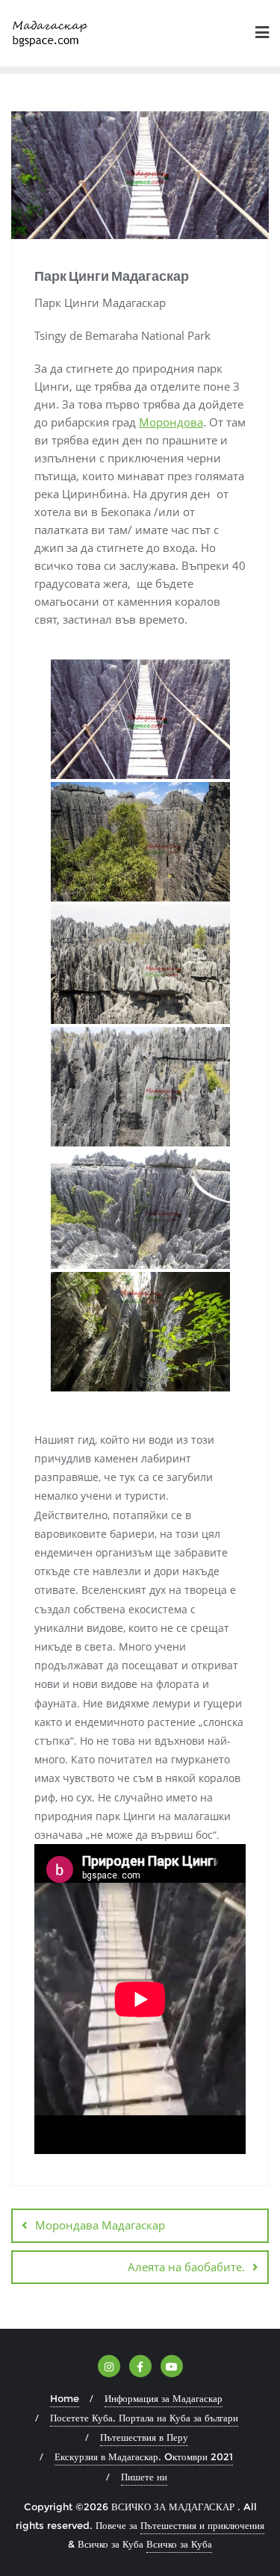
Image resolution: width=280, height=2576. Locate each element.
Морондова (171, 422)
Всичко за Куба (179, 2544)
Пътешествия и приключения (202, 2525)
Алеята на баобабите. (186, 2267)
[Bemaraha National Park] (140, 1332)
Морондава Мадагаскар (100, 2225)
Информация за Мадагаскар (164, 2398)
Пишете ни (144, 2477)
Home (65, 2398)
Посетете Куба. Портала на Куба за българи (144, 2418)
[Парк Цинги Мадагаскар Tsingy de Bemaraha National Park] (140, 719)
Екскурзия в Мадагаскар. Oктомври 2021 (144, 2456)
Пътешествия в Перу (144, 2437)
